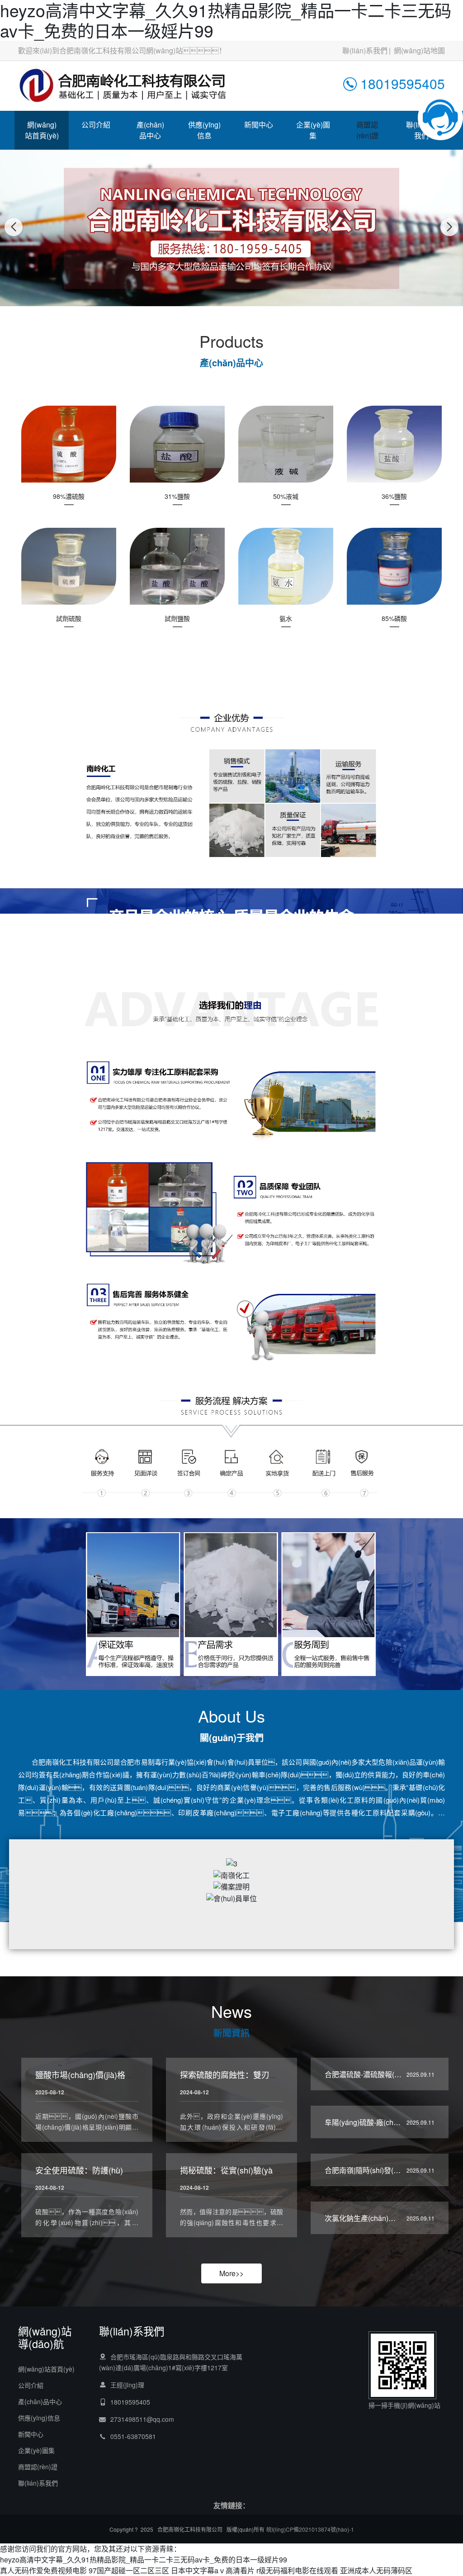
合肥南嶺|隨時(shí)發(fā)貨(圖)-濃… (381, 2170)
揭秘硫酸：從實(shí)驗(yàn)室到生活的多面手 (262, 2170)
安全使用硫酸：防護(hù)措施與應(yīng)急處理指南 (126, 2170)
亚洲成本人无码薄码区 (376, 2570)
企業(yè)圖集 (313, 130)
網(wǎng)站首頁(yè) (42, 130)
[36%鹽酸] (394, 443)
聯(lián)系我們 (365, 50)
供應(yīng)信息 (204, 130)
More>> (231, 2273)
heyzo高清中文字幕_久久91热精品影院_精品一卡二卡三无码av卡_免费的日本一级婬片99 (144, 2559)
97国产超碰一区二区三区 (129, 2570)
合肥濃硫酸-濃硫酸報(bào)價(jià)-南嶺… (388, 2074)
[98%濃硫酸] (69, 443)
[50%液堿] (286, 443)
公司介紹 (96, 125)
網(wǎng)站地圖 (419, 50)
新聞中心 (259, 125)
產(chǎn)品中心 (150, 130)
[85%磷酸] (394, 566)
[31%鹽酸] (177, 443)
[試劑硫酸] (69, 566)
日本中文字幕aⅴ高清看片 (213, 2570)
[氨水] (286, 566)
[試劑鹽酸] (177, 566)
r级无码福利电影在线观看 (297, 2570)
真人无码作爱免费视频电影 (43, 2570)
